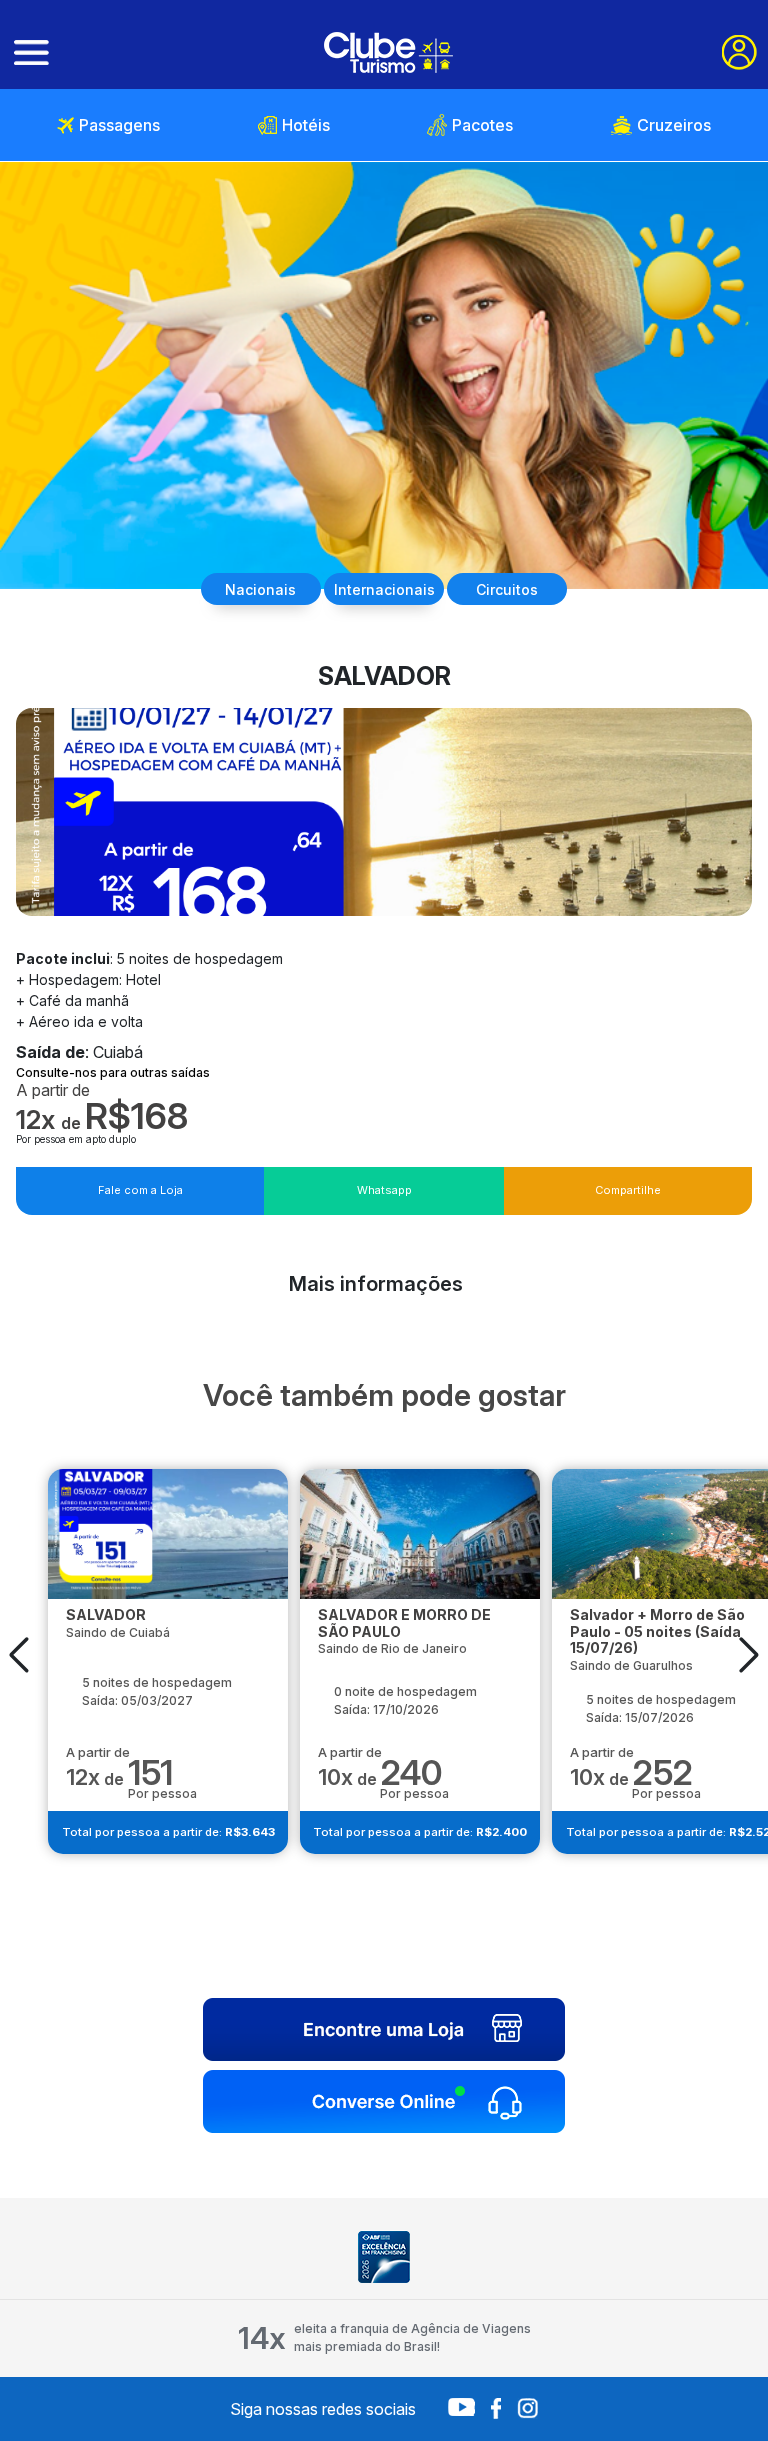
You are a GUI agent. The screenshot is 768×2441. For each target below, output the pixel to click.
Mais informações (376, 1284)
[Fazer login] (739, 52)
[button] (19, 1654)
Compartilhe (628, 1190)
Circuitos (507, 589)
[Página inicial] (388, 52)
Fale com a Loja (140, 1190)
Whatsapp (384, 1190)
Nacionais (260, 589)
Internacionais (384, 589)
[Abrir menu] (31, 53)
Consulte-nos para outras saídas (113, 1072)
